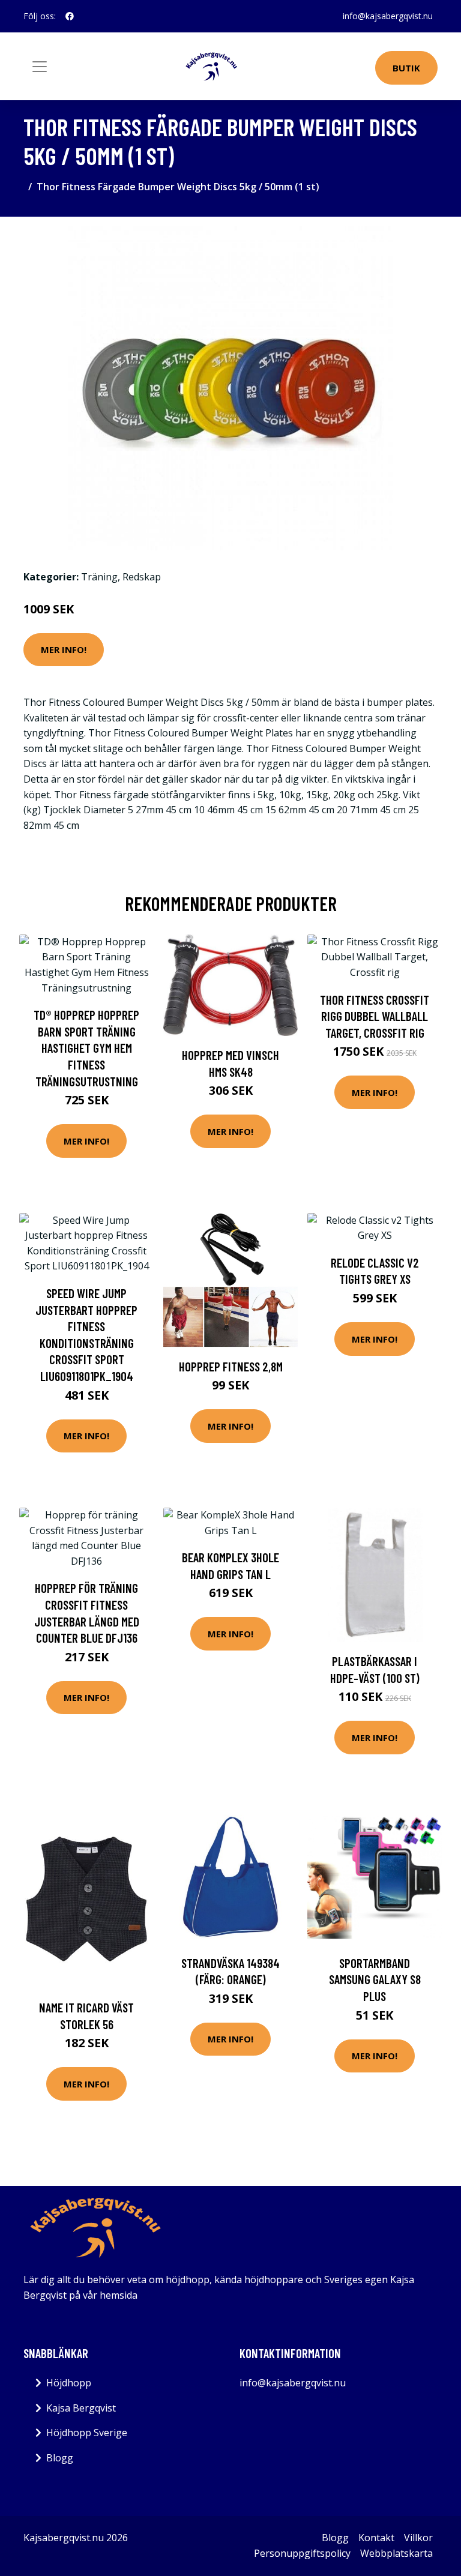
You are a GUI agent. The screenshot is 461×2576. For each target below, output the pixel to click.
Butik (406, 68)
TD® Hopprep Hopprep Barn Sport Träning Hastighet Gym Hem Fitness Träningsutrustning (86, 1048)
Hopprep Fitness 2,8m (231, 1366)
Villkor (418, 2538)
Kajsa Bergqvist (81, 2408)
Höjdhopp (69, 2383)
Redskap (142, 577)
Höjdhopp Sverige (87, 2433)
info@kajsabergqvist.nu (388, 16)
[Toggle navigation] (40, 67)
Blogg (60, 2458)
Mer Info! (64, 649)
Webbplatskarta (396, 2553)
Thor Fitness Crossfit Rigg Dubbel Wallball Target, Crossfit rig (375, 1016)
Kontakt (376, 2538)
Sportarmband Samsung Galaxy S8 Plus (375, 1979)
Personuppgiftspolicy (302, 2553)
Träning (99, 577)
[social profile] (70, 16)
